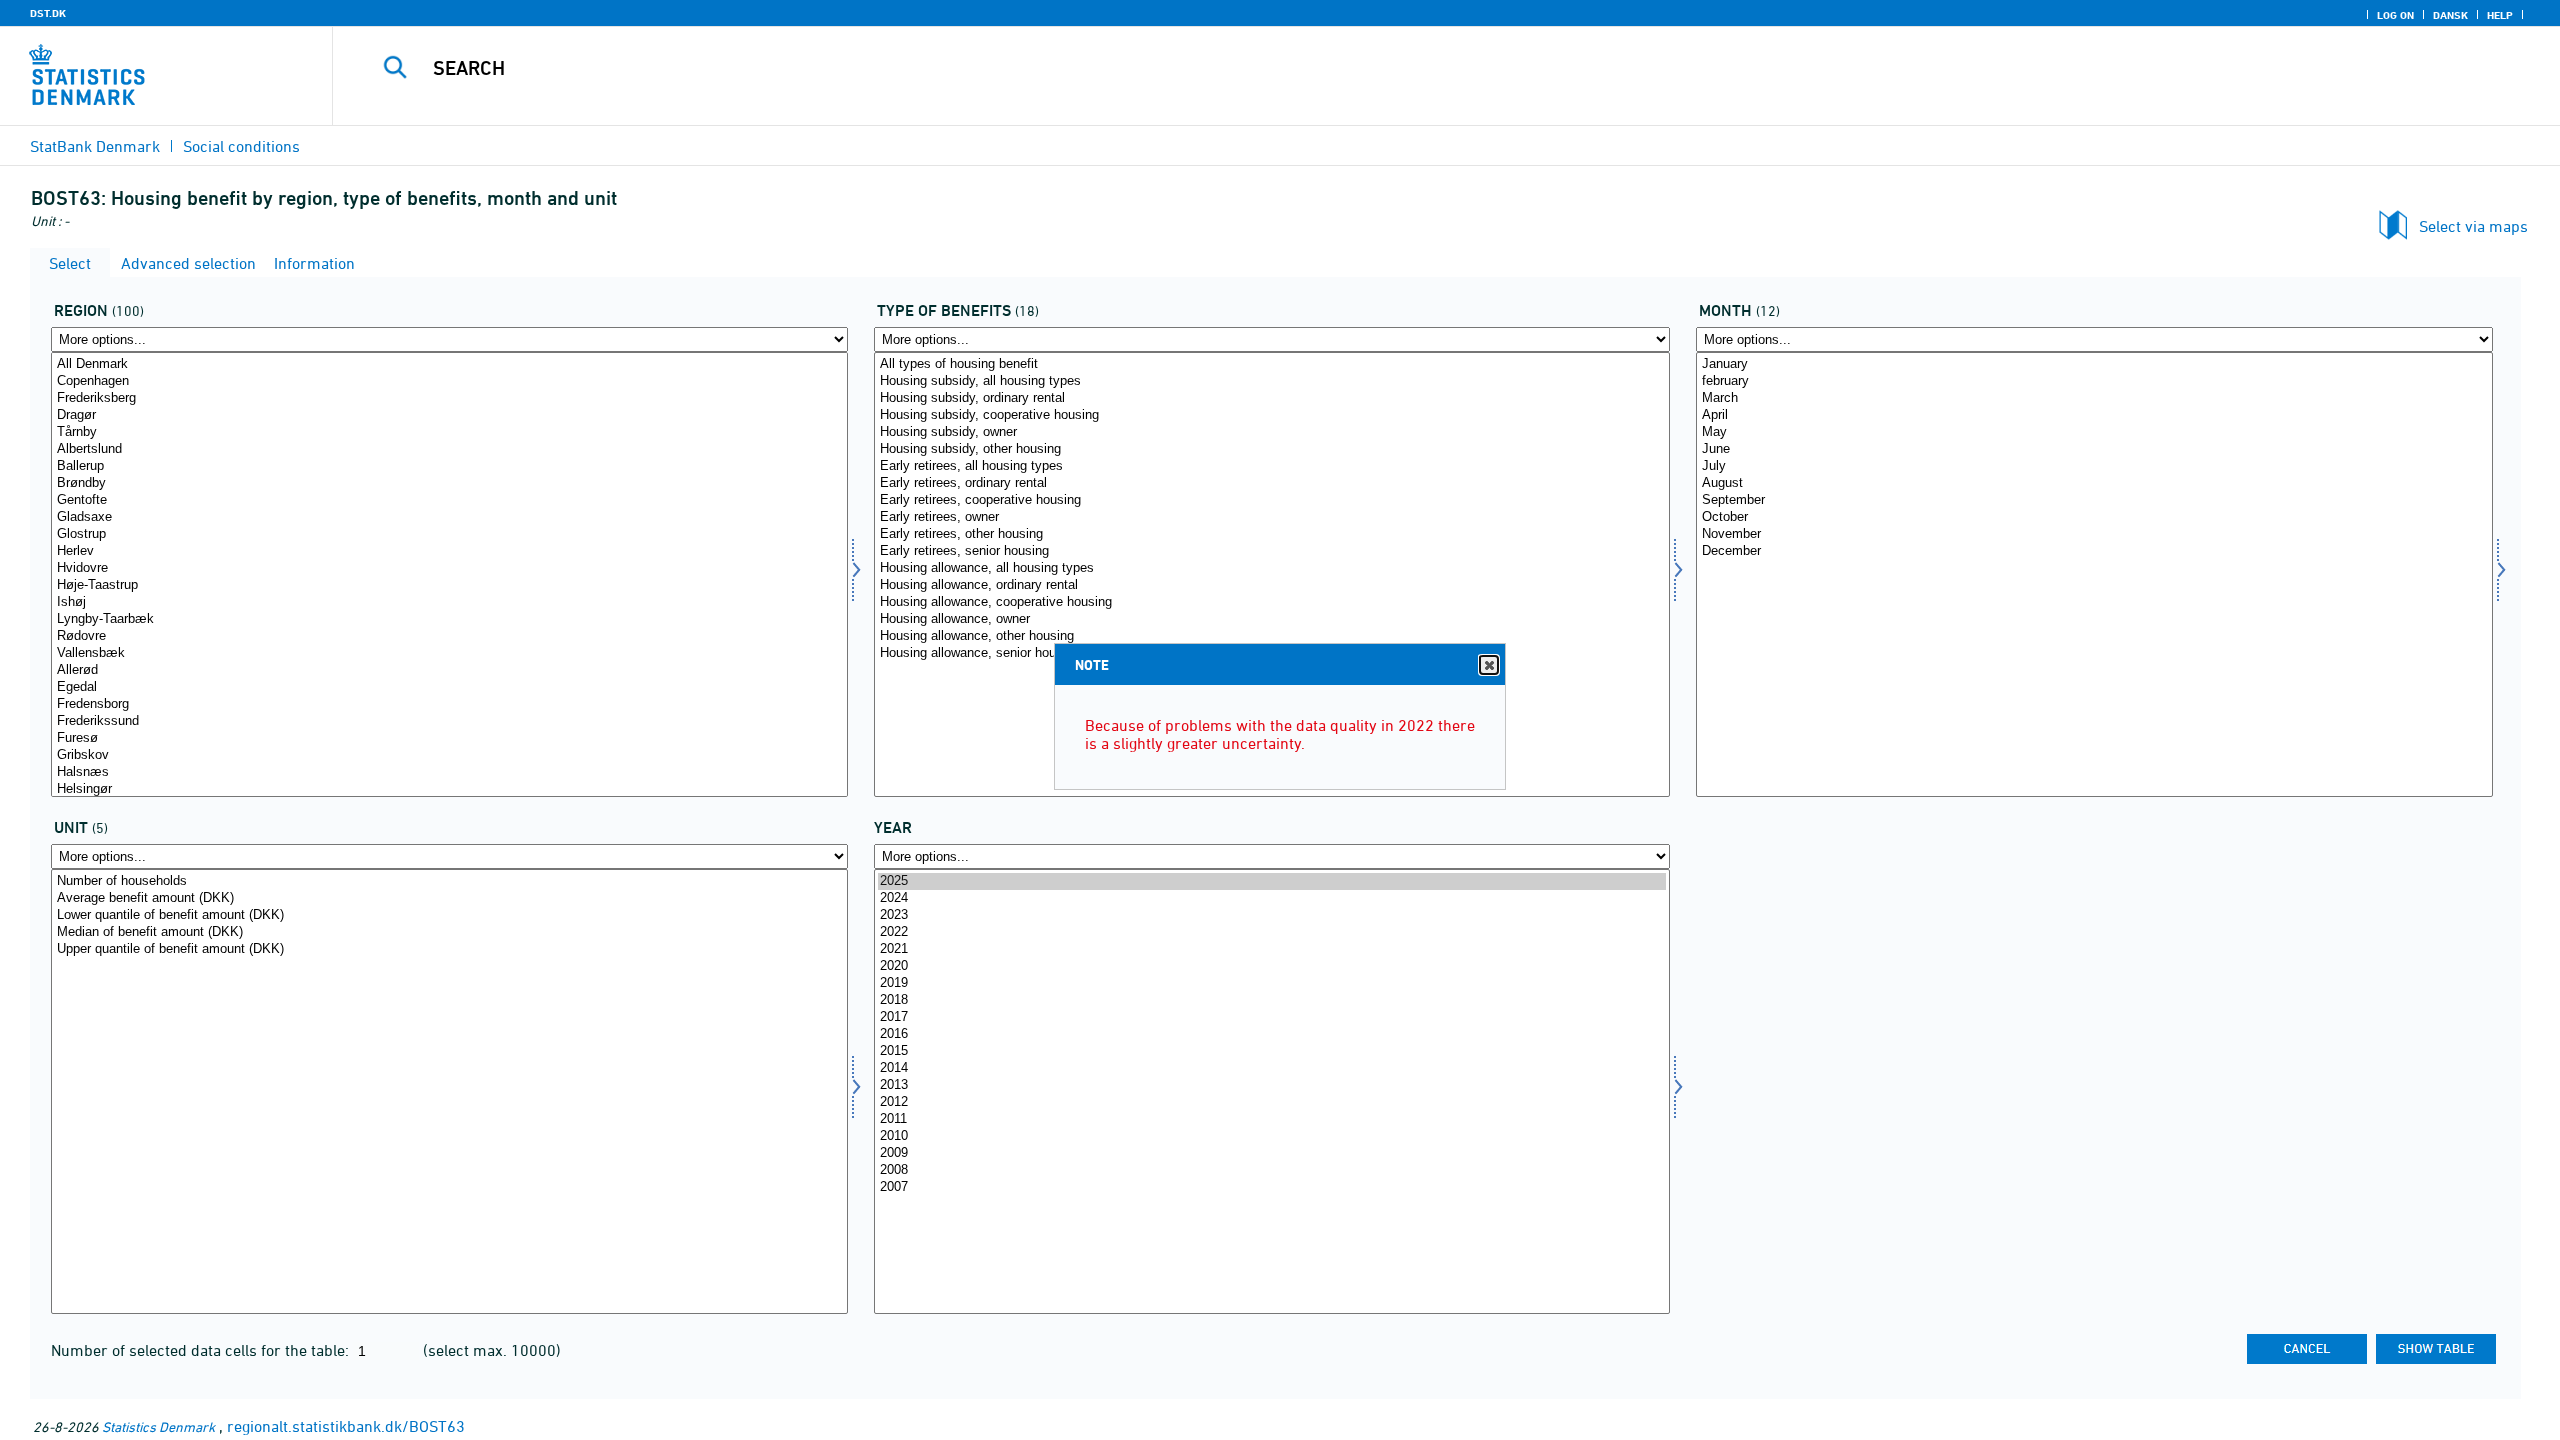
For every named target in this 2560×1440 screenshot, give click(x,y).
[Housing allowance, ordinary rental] (1272, 585)
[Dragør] (449, 415)
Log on (2395, 15)
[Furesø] (449, 738)
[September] (2094, 500)
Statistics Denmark (158, 1426)
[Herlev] (449, 551)
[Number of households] (449, 881)
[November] (2094, 534)
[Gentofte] (449, 500)
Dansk (2450, 15)
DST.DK (48, 13)
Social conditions (241, 146)
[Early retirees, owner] (1272, 517)
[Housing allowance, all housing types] (1272, 568)
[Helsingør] (449, 789)
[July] (2094, 466)
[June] (2094, 449)
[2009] (1272, 1153)
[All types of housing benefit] (1272, 364)
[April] (2094, 415)
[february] (2094, 381)
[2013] (1272, 1085)
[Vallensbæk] (449, 653)
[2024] (1272, 898)
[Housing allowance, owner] (1272, 619)
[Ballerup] (449, 466)
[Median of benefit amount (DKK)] (449, 932)
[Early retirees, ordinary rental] (1272, 483)
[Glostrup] (449, 534)
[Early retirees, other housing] (1272, 534)
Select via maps (2473, 226)
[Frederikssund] (449, 721)
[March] (2094, 398)
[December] (2094, 551)
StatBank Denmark (95, 146)
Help (2500, 15)
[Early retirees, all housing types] (1272, 466)
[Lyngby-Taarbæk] (449, 619)
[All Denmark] (449, 364)
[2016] (1272, 1034)
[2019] (1272, 983)
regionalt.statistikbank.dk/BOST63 (346, 1426)
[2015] (1272, 1051)
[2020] (1272, 966)
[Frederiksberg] (449, 398)
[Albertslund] (449, 449)
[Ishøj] (449, 602)
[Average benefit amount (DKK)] (449, 898)
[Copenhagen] (449, 381)
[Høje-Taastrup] (449, 585)
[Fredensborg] (449, 704)
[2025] (1272, 881)
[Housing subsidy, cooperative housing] (1272, 415)
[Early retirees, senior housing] (1272, 551)
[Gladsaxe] (449, 517)
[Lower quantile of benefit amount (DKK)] (449, 915)
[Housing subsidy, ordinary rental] (1272, 398)
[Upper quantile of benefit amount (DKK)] (449, 949)
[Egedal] (449, 687)
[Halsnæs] (449, 772)
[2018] (1272, 1000)
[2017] (1272, 1017)
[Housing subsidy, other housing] (1272, 449)
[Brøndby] (449, 483)
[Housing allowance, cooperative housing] (1272, 602)
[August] (2094, 483)
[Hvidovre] (449, 568)
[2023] (1272, 915)
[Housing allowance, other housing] (1272, 636)
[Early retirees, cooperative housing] (1272, 500)
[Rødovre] (449, 636)
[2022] (1272, 932)
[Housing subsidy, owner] (1272, 432)
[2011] (1272, 1119)
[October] (2094, 517)
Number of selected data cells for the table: (202, 1350)
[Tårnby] (449, 432)
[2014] (1272, 1068)
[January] (2094, 364)
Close (1489, 665)
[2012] (1272, 1102)
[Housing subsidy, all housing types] (1272, 381)
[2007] (1272, 1187)
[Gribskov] (449, 755)
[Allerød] (449, 670)
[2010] (1272, 1136)
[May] (2094, 432)
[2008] (1272, 1170)
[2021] (1272, 949)
